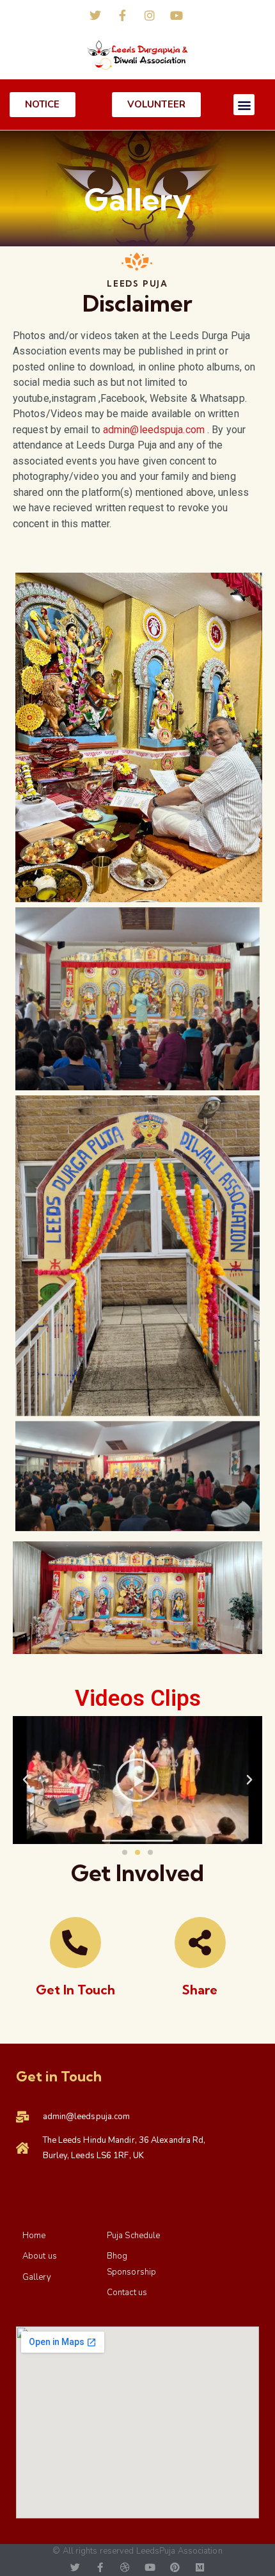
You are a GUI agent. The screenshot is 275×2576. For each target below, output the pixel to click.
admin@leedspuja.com (154, 430)
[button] (244, 105)
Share (200, 1990)
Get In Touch (75, 1990)
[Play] (137, 1780)
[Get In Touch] (75, 1943)
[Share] (200, 1943)
